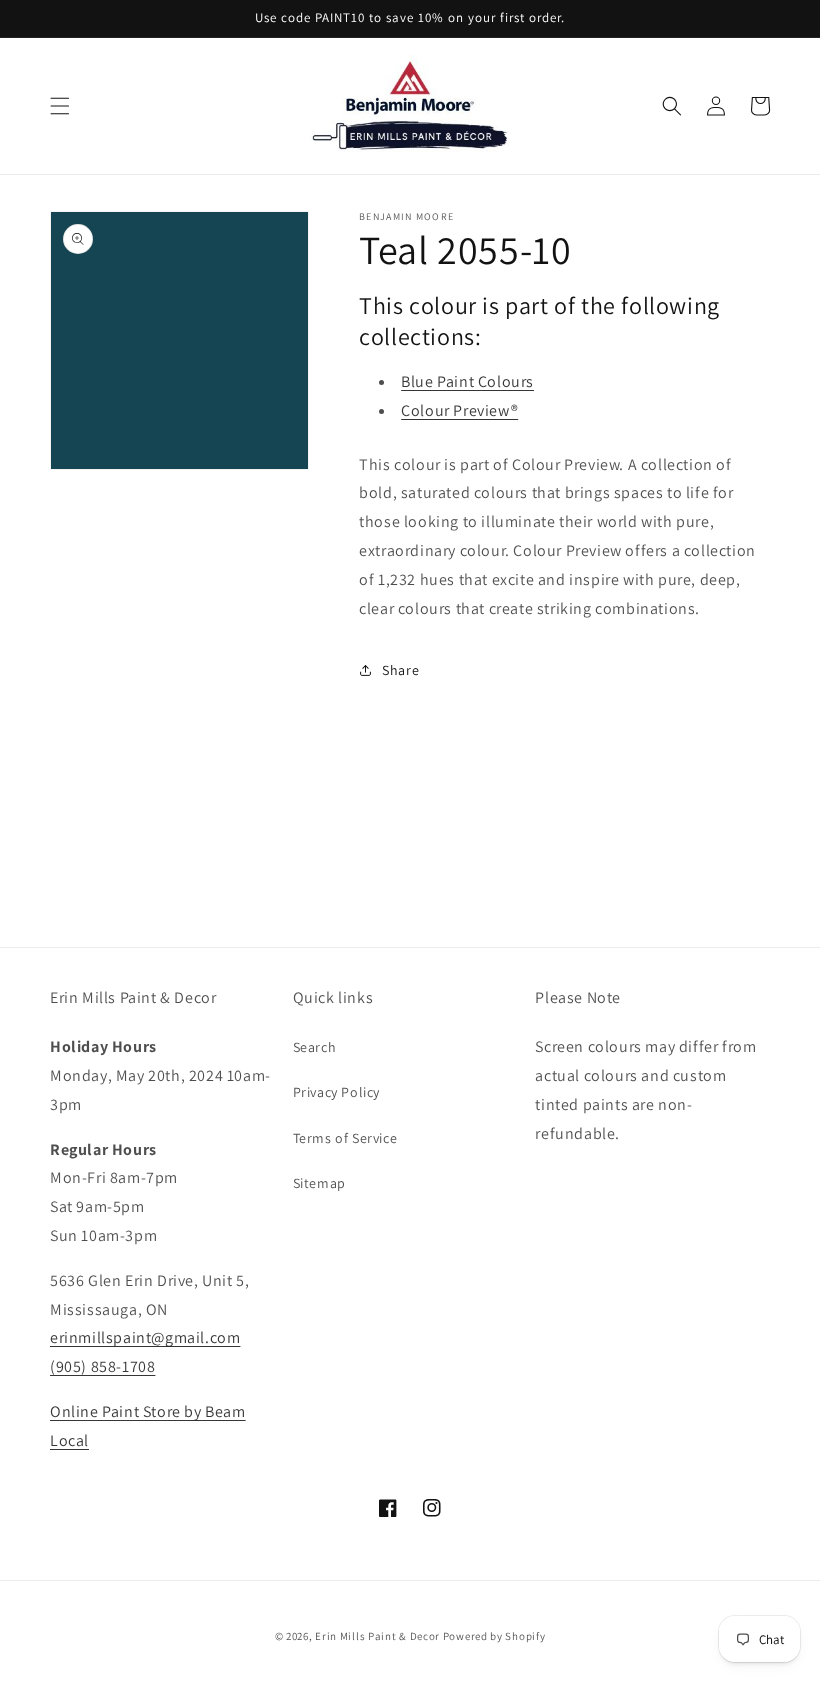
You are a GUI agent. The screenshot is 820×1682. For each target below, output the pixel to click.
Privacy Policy (336, 1092)
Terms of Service (345, 1138)
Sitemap (319, 1183)
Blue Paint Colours (467, 381)
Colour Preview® (459, 410)
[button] (60, 106)
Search (315, 1047)
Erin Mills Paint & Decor (377, 1636)
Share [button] (400, 670)
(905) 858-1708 (102, 1366)
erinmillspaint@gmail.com (145, 1337)
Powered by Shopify (494, 1636)
